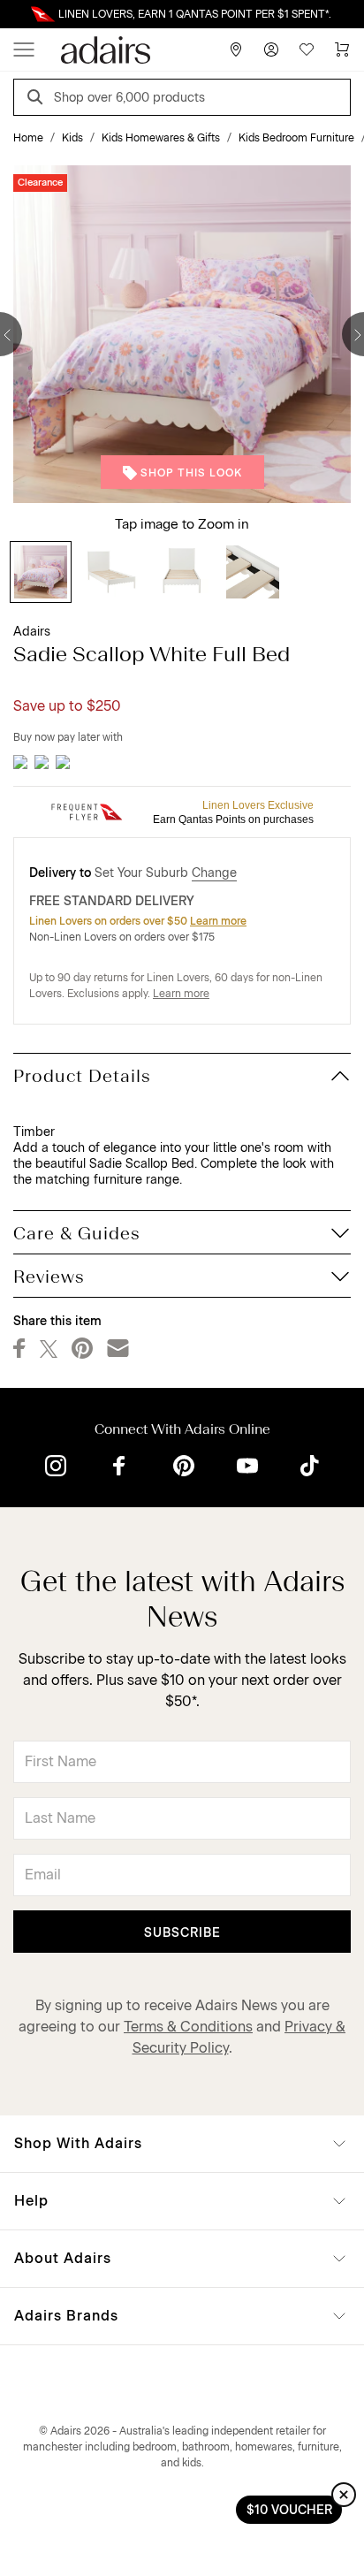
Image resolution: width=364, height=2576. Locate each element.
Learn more (218, 921)
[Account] (271, 50)
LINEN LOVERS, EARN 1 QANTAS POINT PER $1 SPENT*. (195, 14)
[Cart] (342, 50)
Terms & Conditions (188, 2027)
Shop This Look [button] (191, 473)
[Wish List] (307, 50)
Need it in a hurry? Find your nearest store (14, 14)
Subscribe (182, 1933)
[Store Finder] (236, 50)
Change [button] (214, 873)
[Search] (38, 99)
